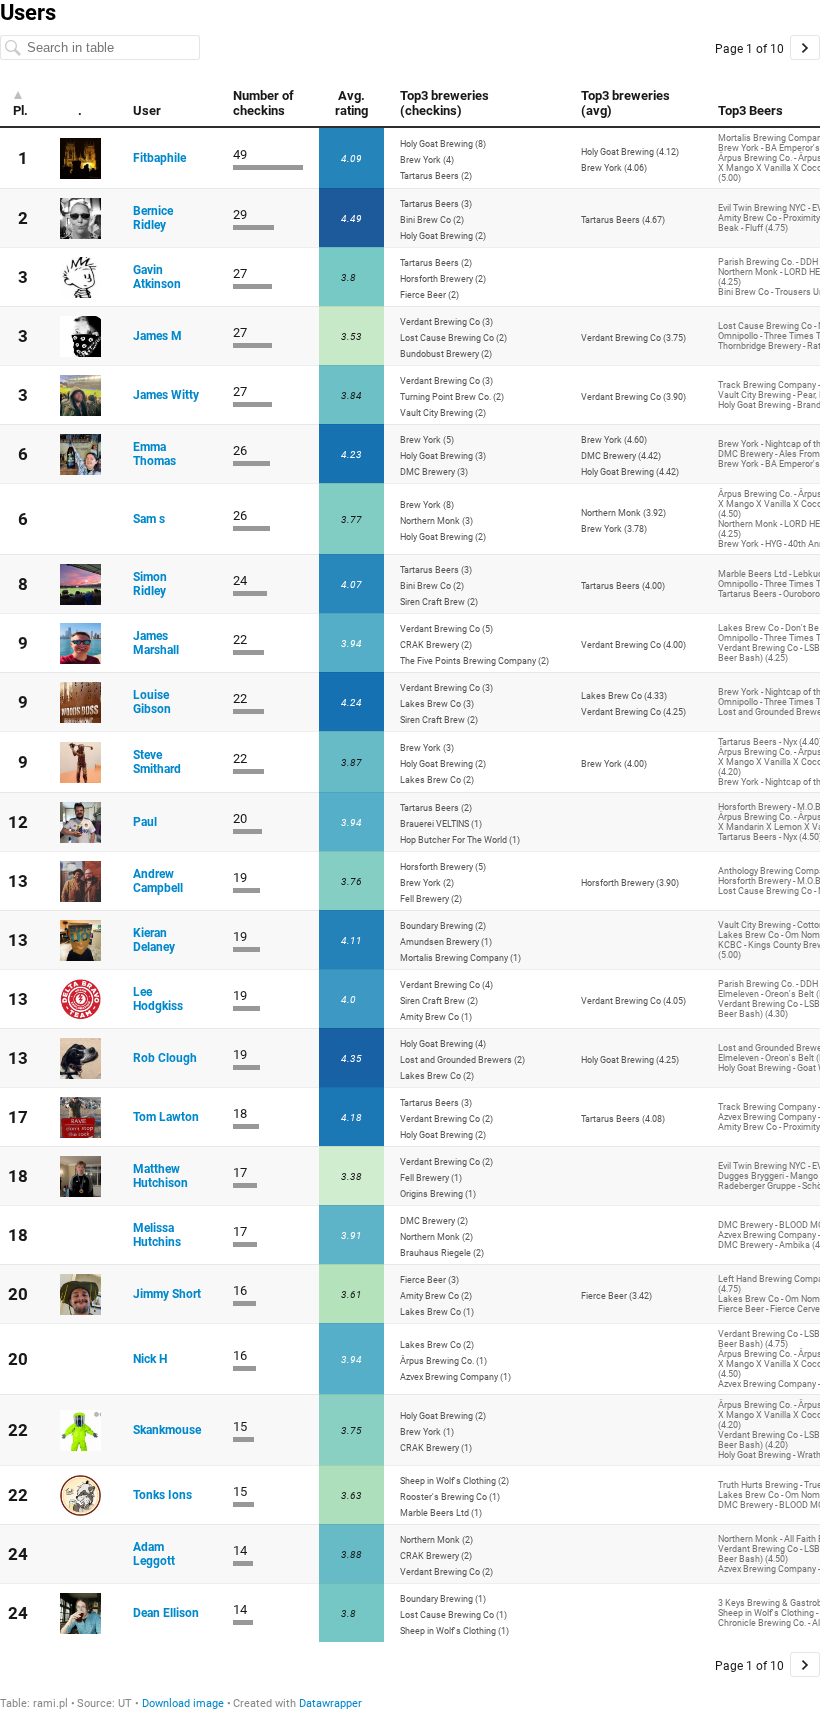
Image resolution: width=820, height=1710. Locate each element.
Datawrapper (330, 1703)
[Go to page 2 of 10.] (805, 47)
